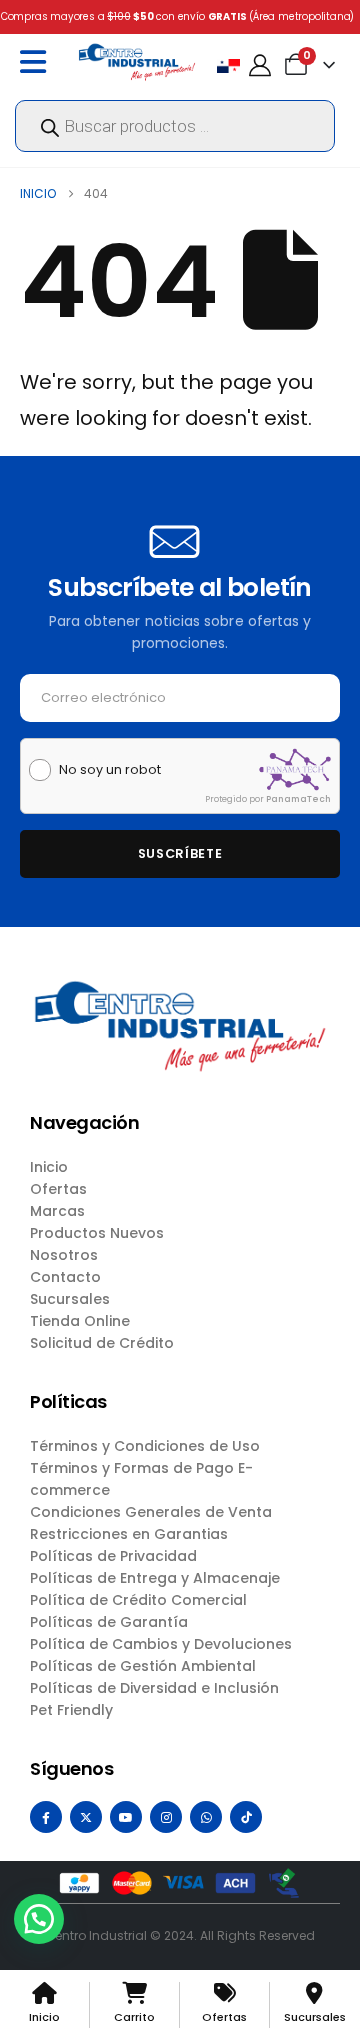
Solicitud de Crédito (102, 1343)
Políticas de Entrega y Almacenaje (155, 1578)
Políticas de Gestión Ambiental (143, 1666)
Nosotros (64, 1255)
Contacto (65, 1277)
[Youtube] (126, 1817)
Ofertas (58, 1189)
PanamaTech (298, 799)
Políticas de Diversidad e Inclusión (154, 1688)
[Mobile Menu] (38, 62)
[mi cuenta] (260, 65)
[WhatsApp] (206, 1817)
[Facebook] (46, 1817)
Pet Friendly (71, 1710)
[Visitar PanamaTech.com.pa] (295, 769)
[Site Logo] (137, 61)
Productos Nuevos (97, 1233)
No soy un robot (110, 770)
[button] (39, 1919)
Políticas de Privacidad (113, 1556)
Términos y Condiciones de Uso (145, 1446)
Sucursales (70, 1299)
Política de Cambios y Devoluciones (161, 1644)
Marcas (57, 1211)
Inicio (49, 1167)
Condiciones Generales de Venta (151, 1512)
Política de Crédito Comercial (138, 1600)
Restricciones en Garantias (129, 1534)
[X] (86, 1817)
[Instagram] (166, 1817)
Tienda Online (80, 1321)
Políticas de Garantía (109, 1622)
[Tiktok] (246, 1817)
